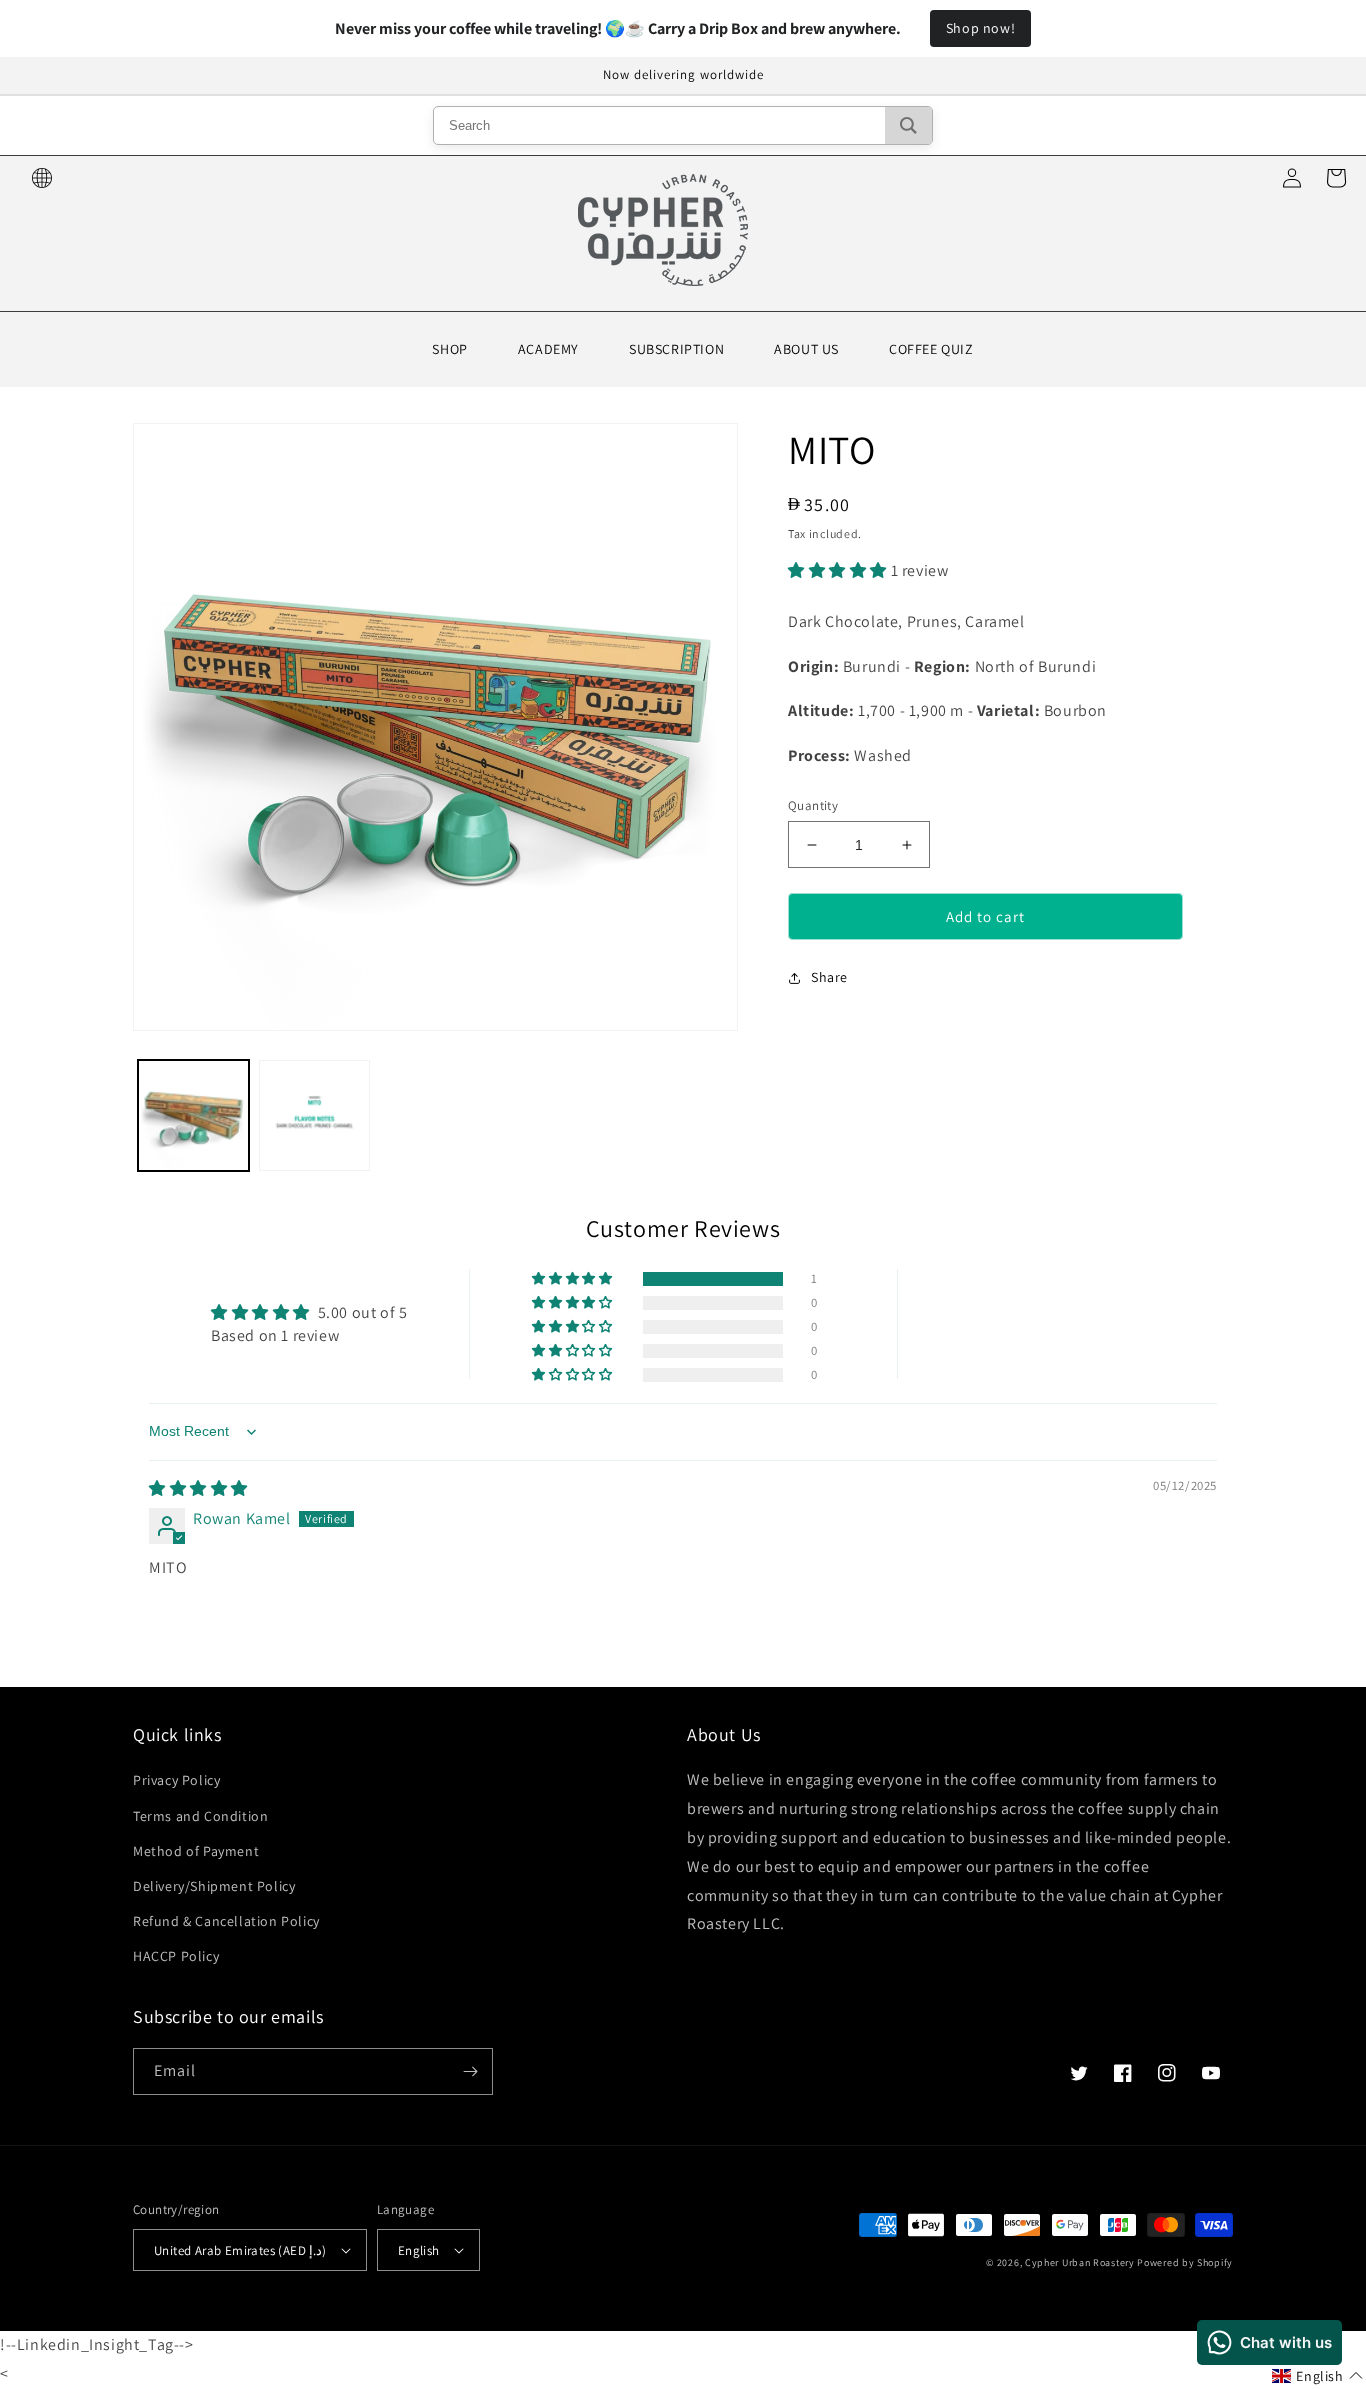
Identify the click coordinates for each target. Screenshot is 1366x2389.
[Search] (908, 125)
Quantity (813, 805)
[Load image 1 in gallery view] (193, 1115)
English (419, 2250)
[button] (839, 570)
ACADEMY (548, 349)
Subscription (676, 349)
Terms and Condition (200, 1816)
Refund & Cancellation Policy (226, 1921)
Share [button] (829, 977)
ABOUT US (806, 349)
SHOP (449, 349)
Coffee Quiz (931, 349)
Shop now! (980, 28)
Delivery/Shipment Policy (214, 1886)
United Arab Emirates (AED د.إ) (240, 2250)
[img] (198, 1488)
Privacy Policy (176, 1780)
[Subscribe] (470, 2071)
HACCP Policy (176, 1956)
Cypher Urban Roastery (1080, 2262)
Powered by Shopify (1185, 2262)
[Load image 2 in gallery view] (314, 1115)
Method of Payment (196, 1851)
